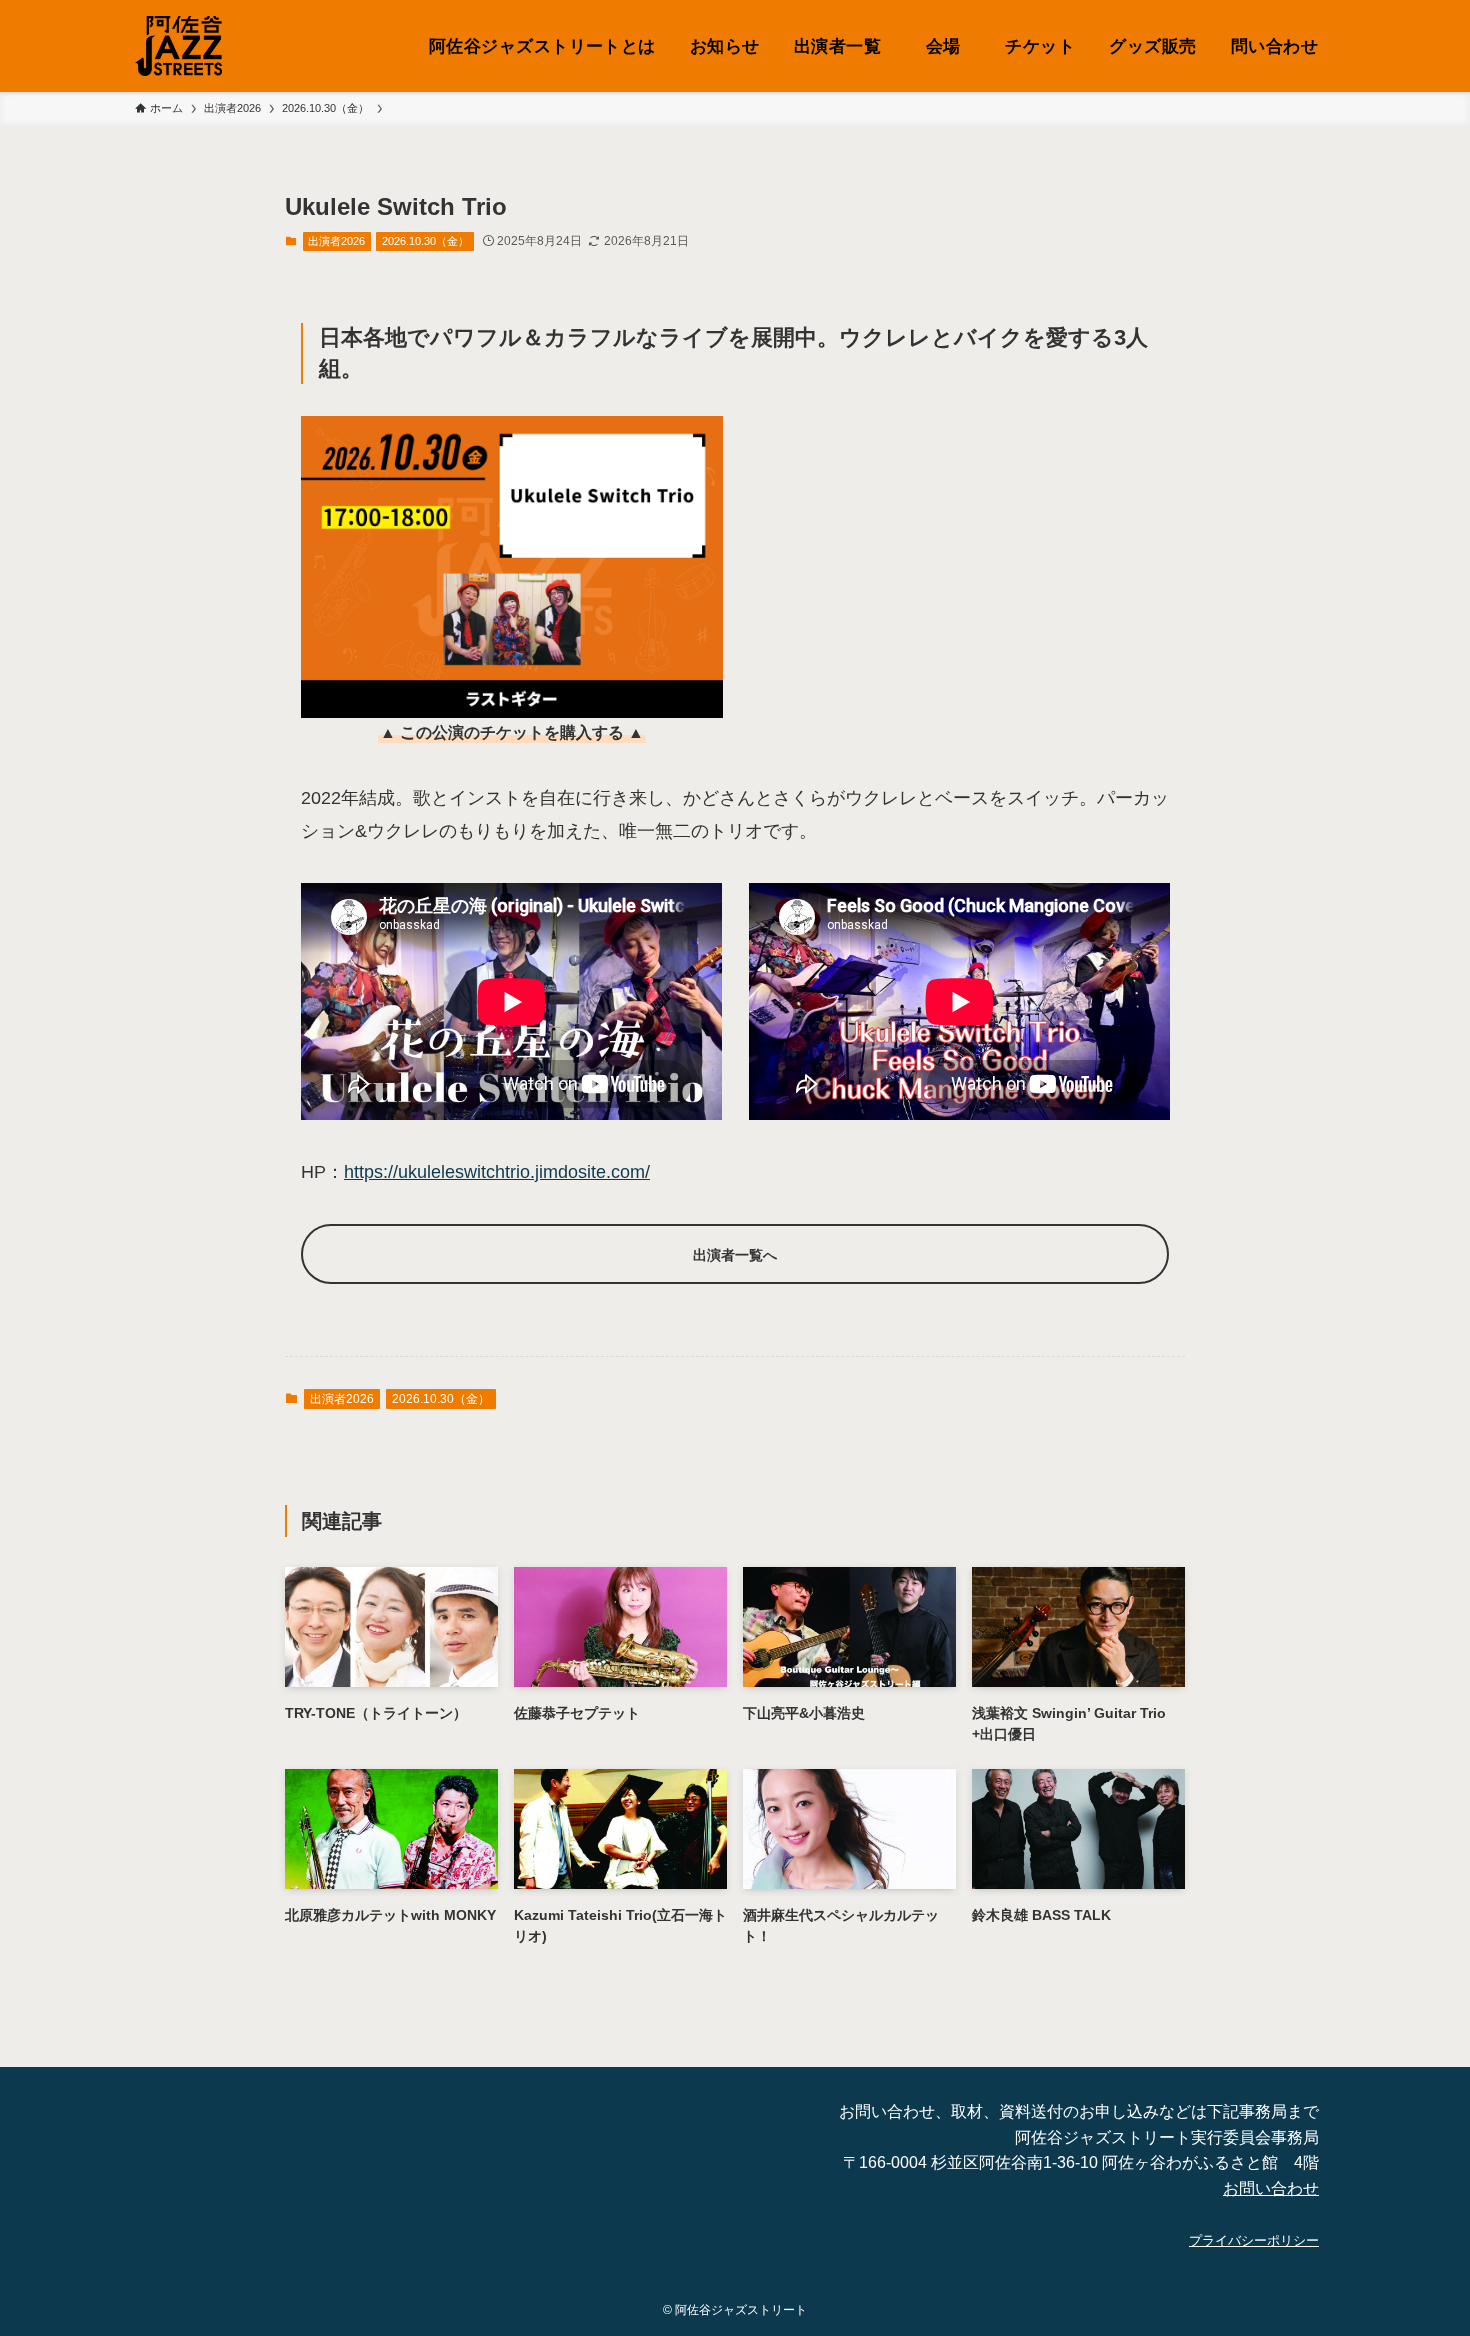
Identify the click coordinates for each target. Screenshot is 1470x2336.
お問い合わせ (1271, 2188)
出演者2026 (336, 241)
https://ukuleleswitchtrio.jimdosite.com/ (497, 1172)
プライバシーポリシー (1254, 2240)
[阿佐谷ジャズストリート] (178, 46)
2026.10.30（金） (425, 241)
